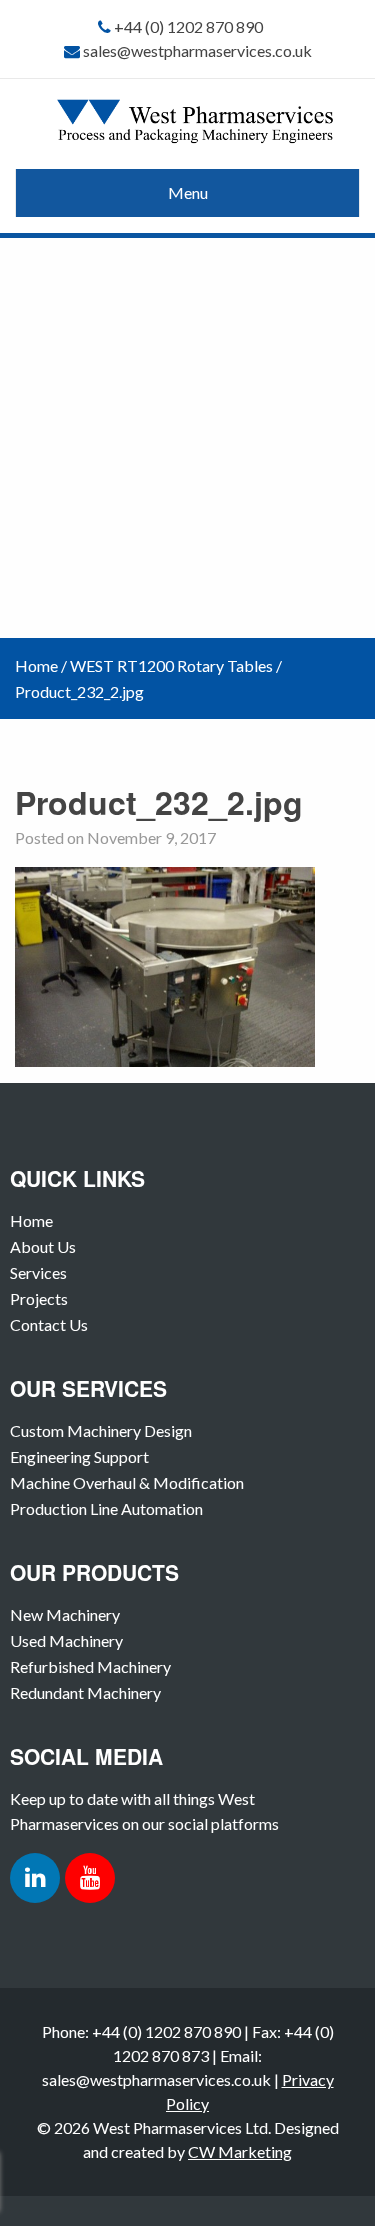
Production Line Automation (106, 1508)
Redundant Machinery (85, 1692)
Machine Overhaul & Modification (127, 1482)
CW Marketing (240, 2151)
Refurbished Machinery (90, 1666)
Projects (39, 1298)
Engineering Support (79, 1456)
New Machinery (65, 1614)
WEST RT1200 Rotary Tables (171, 665)
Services (38, 1272)
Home (36, 665)
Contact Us (49, 1324)
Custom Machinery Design (101, 1430)
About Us (43, 1246)
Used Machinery (66, 1640)
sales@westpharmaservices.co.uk (197, 50)
